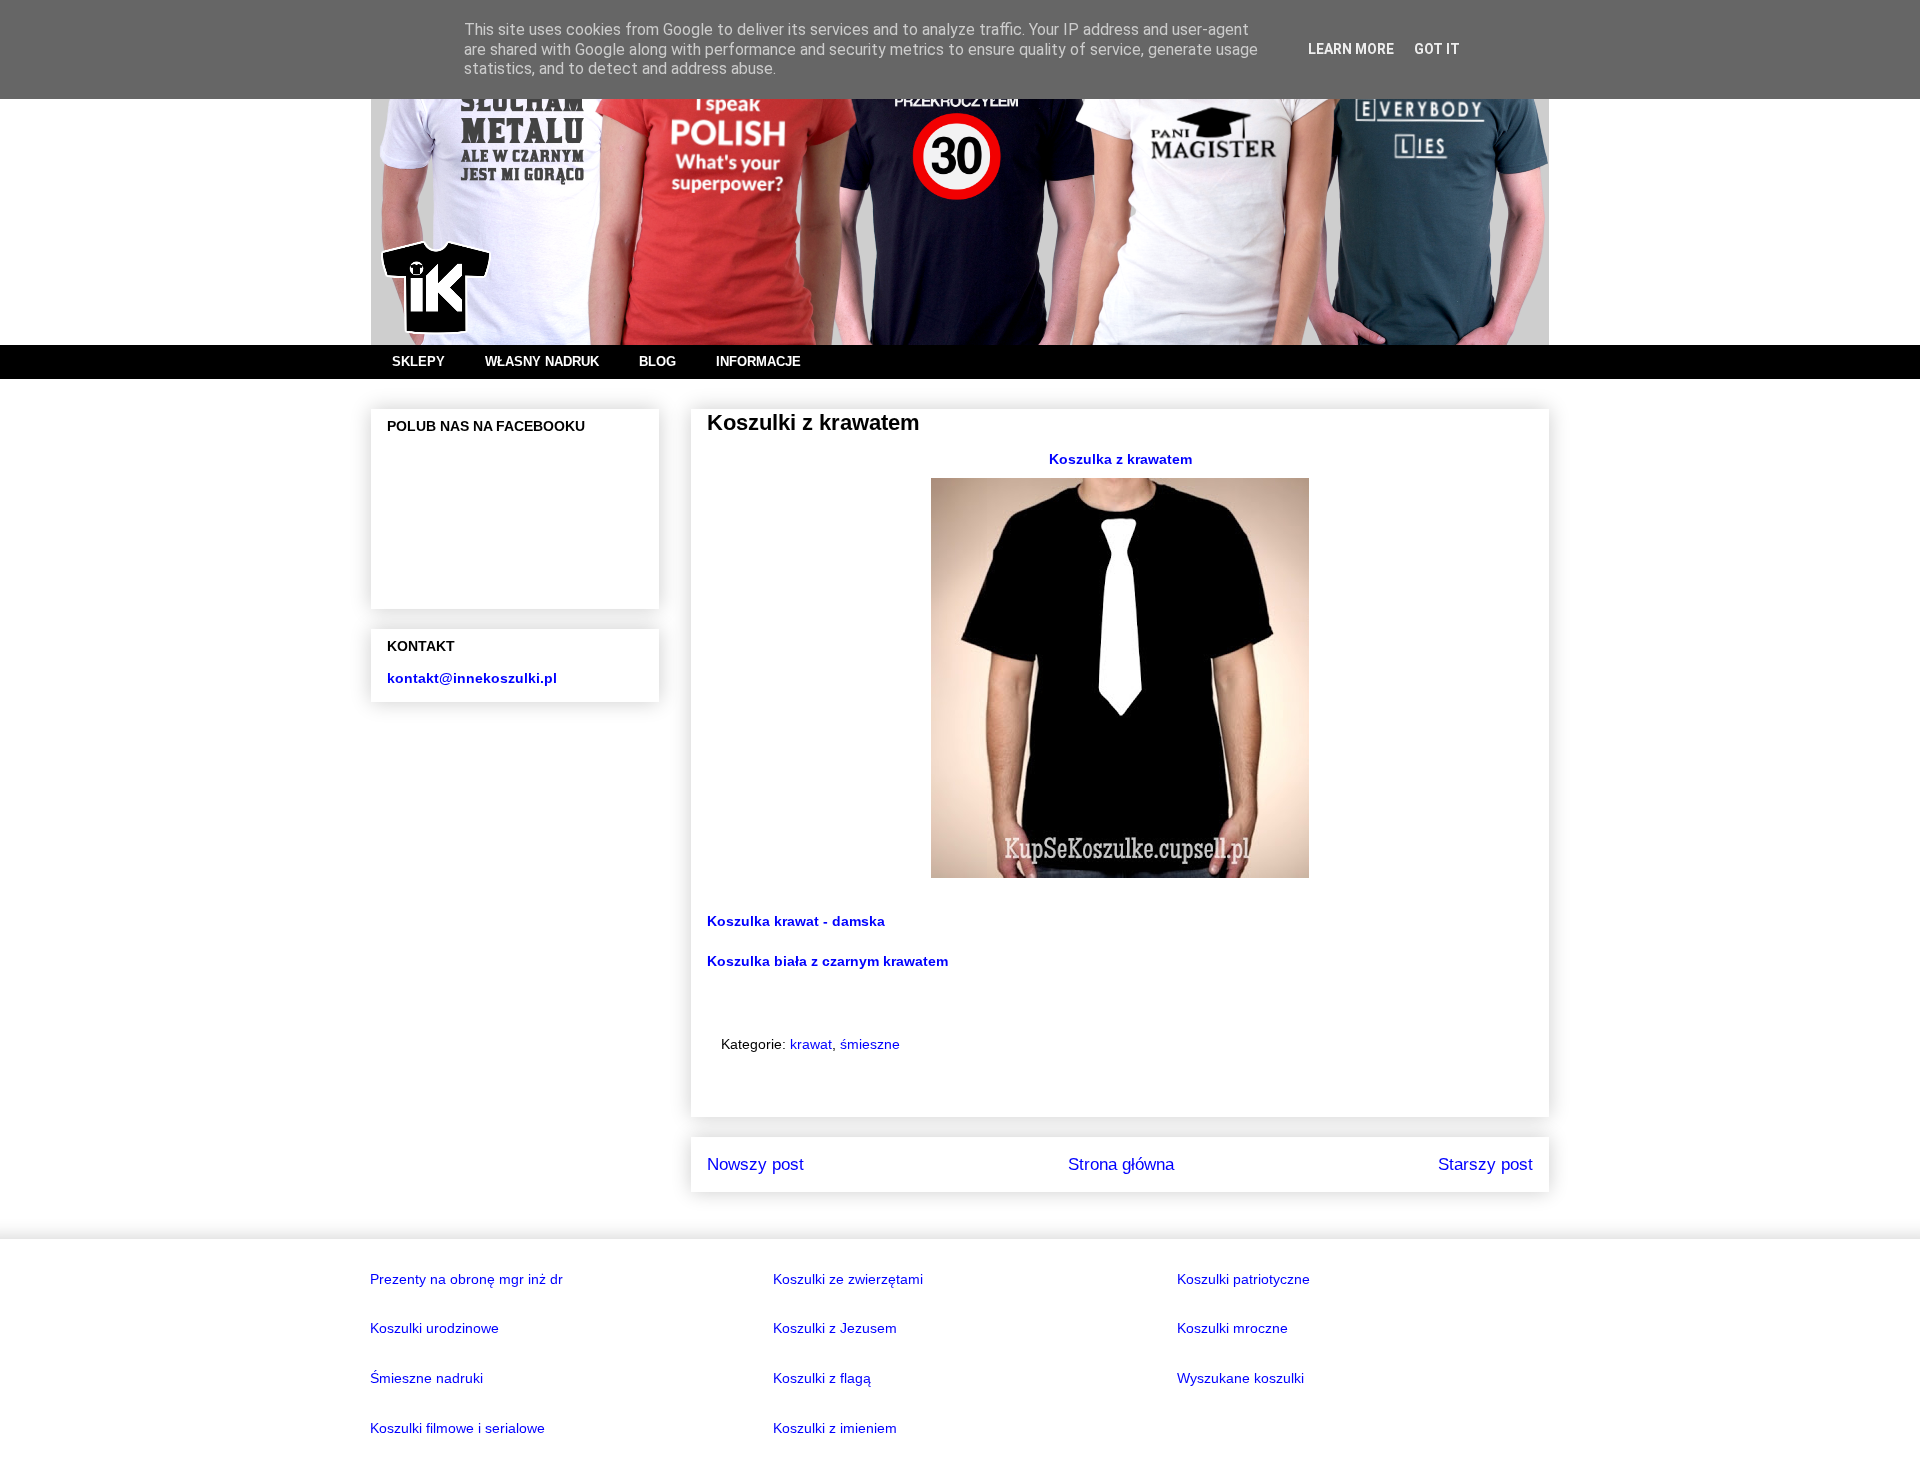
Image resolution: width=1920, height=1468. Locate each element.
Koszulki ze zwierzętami (848, 1279)
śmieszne (870, 1044)
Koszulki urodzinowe (434, 1328)
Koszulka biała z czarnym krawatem (827, 961)
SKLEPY (418, 361)
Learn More (1351, 49)
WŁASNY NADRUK (542, 361)
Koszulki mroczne (1232, 1328)
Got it (1437, 49)
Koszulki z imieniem (835, 1428)
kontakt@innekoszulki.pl (472, 678)
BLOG (657, 361)
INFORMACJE (758, 361)
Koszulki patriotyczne (1243, 1279)
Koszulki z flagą (822, 1378)
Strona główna (1121, 1164)
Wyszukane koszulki (1240, 1378)
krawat (811, 1044)
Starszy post (1485, 1164)
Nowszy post (755, 1164)
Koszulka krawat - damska (796, 921)
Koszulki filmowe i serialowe (457, 1428)
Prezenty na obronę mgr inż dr (466, 1279)
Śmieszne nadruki (426, 1378)
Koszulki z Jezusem (835, 1328)
